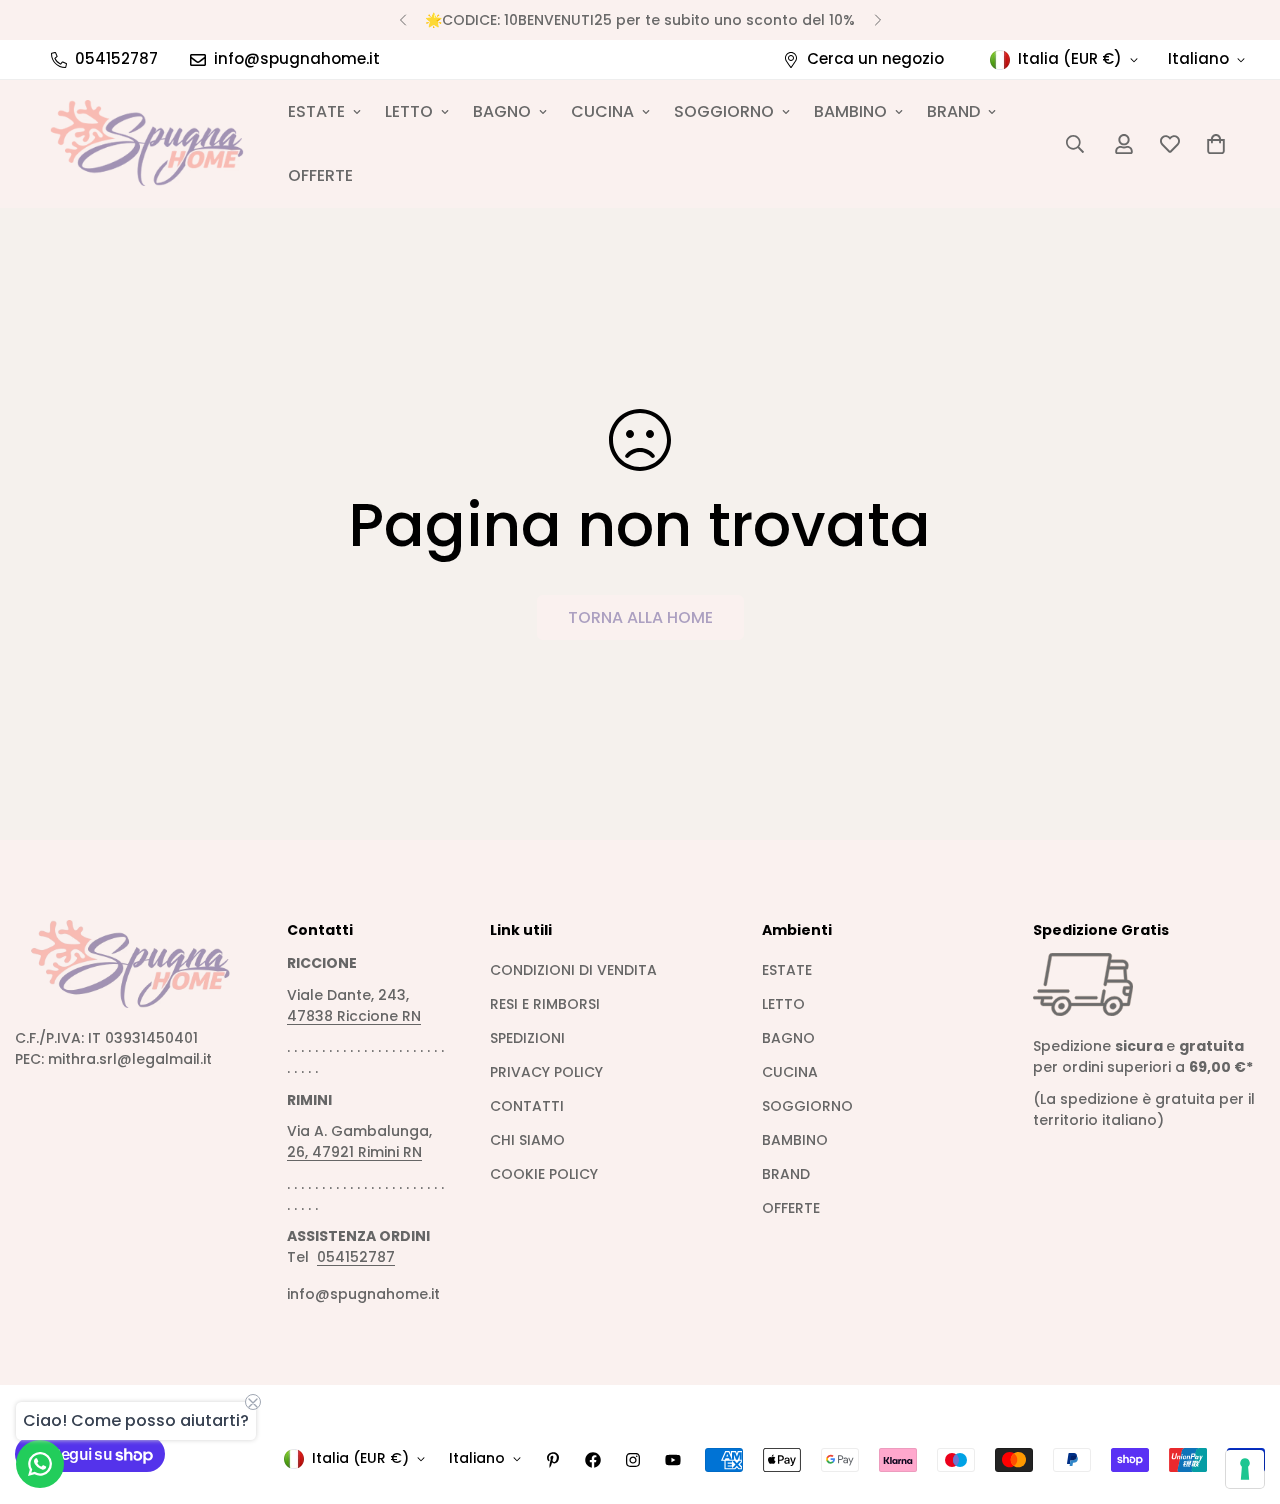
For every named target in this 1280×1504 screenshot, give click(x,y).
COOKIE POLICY (544, 1174)
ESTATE (316, 111)
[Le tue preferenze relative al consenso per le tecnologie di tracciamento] (1245, 1469)
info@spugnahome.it (363, 1294)
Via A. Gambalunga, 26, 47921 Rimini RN (359, 1141)
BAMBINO (850, 111)
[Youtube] (673, 1460)
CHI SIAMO (527, 1140)
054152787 (356, 1257)
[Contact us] (40, 1464)
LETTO (409, 111)
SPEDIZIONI (527, 1038)
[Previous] (402, 20)
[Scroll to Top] (1241, 1395)
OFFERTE (320, 175)
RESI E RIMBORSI (545, 1004)
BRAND (953, 111)
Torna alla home (640, 617)
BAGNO (502, 111)
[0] (1216, 144)
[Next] (877, 20)
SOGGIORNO (724, 111)
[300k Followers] (593, 1460)
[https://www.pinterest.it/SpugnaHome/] (553, 1460)
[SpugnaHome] (147, 144)
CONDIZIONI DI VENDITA (573, 970)
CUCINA (602, 111)
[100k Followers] (633, 1460)
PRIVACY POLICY (546, 1072)
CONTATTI (527, 1106)
